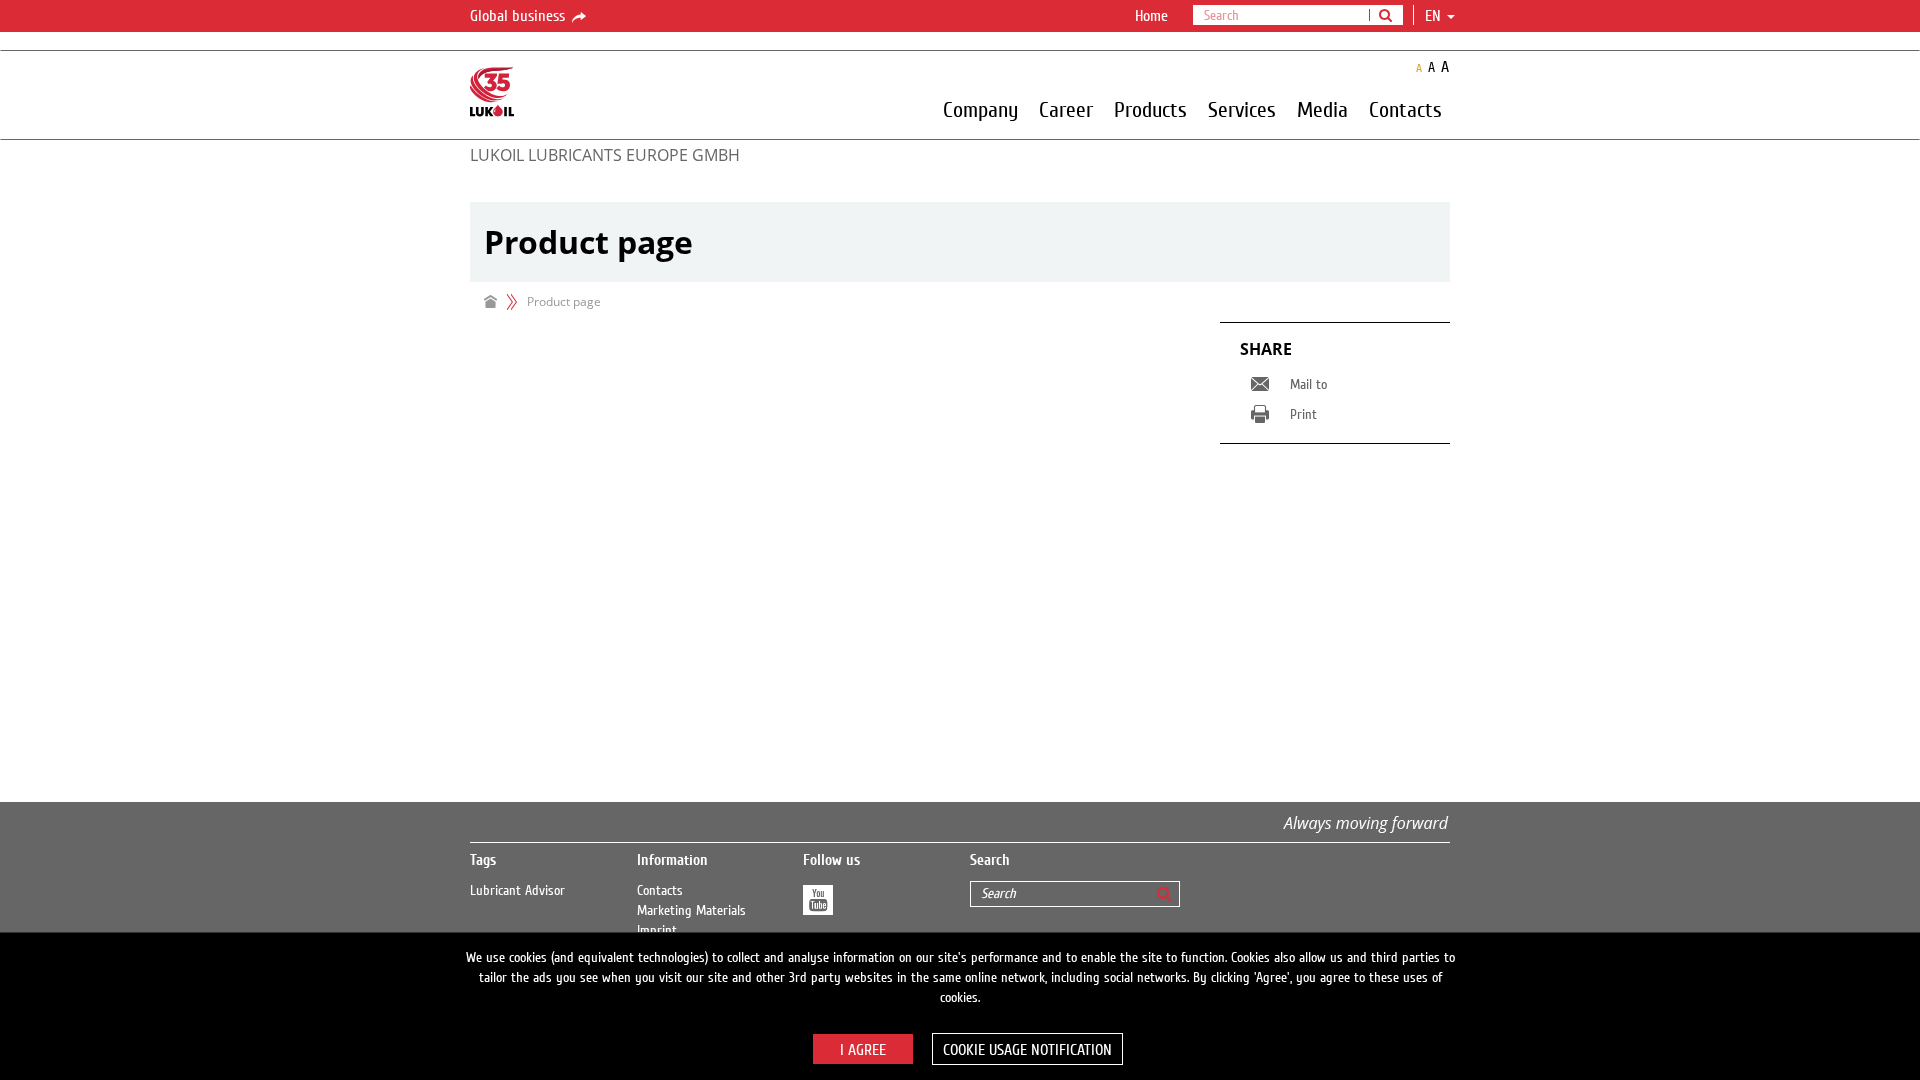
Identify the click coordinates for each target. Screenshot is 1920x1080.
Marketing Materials (691, 911)
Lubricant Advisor (517, 891)
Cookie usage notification (1027, 1050)
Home (1151, 16)
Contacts (660, 891)
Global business (519, 16)
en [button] (1435, 16)
